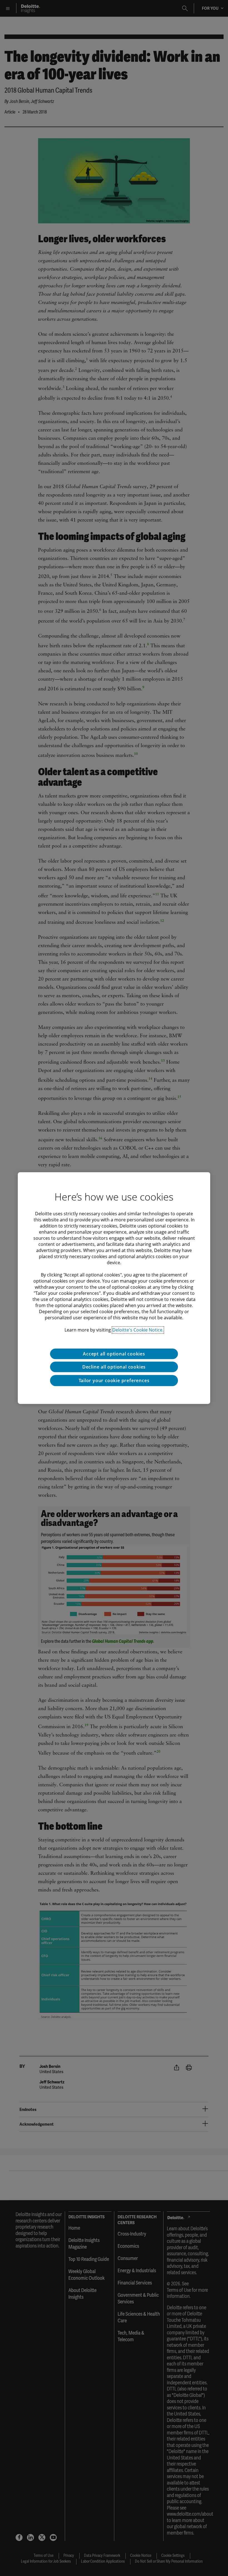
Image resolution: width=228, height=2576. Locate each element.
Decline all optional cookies (114, 1367)
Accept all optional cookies (114, 1354)
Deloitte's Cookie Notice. (138, 1330)
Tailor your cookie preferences (114, 1380)
